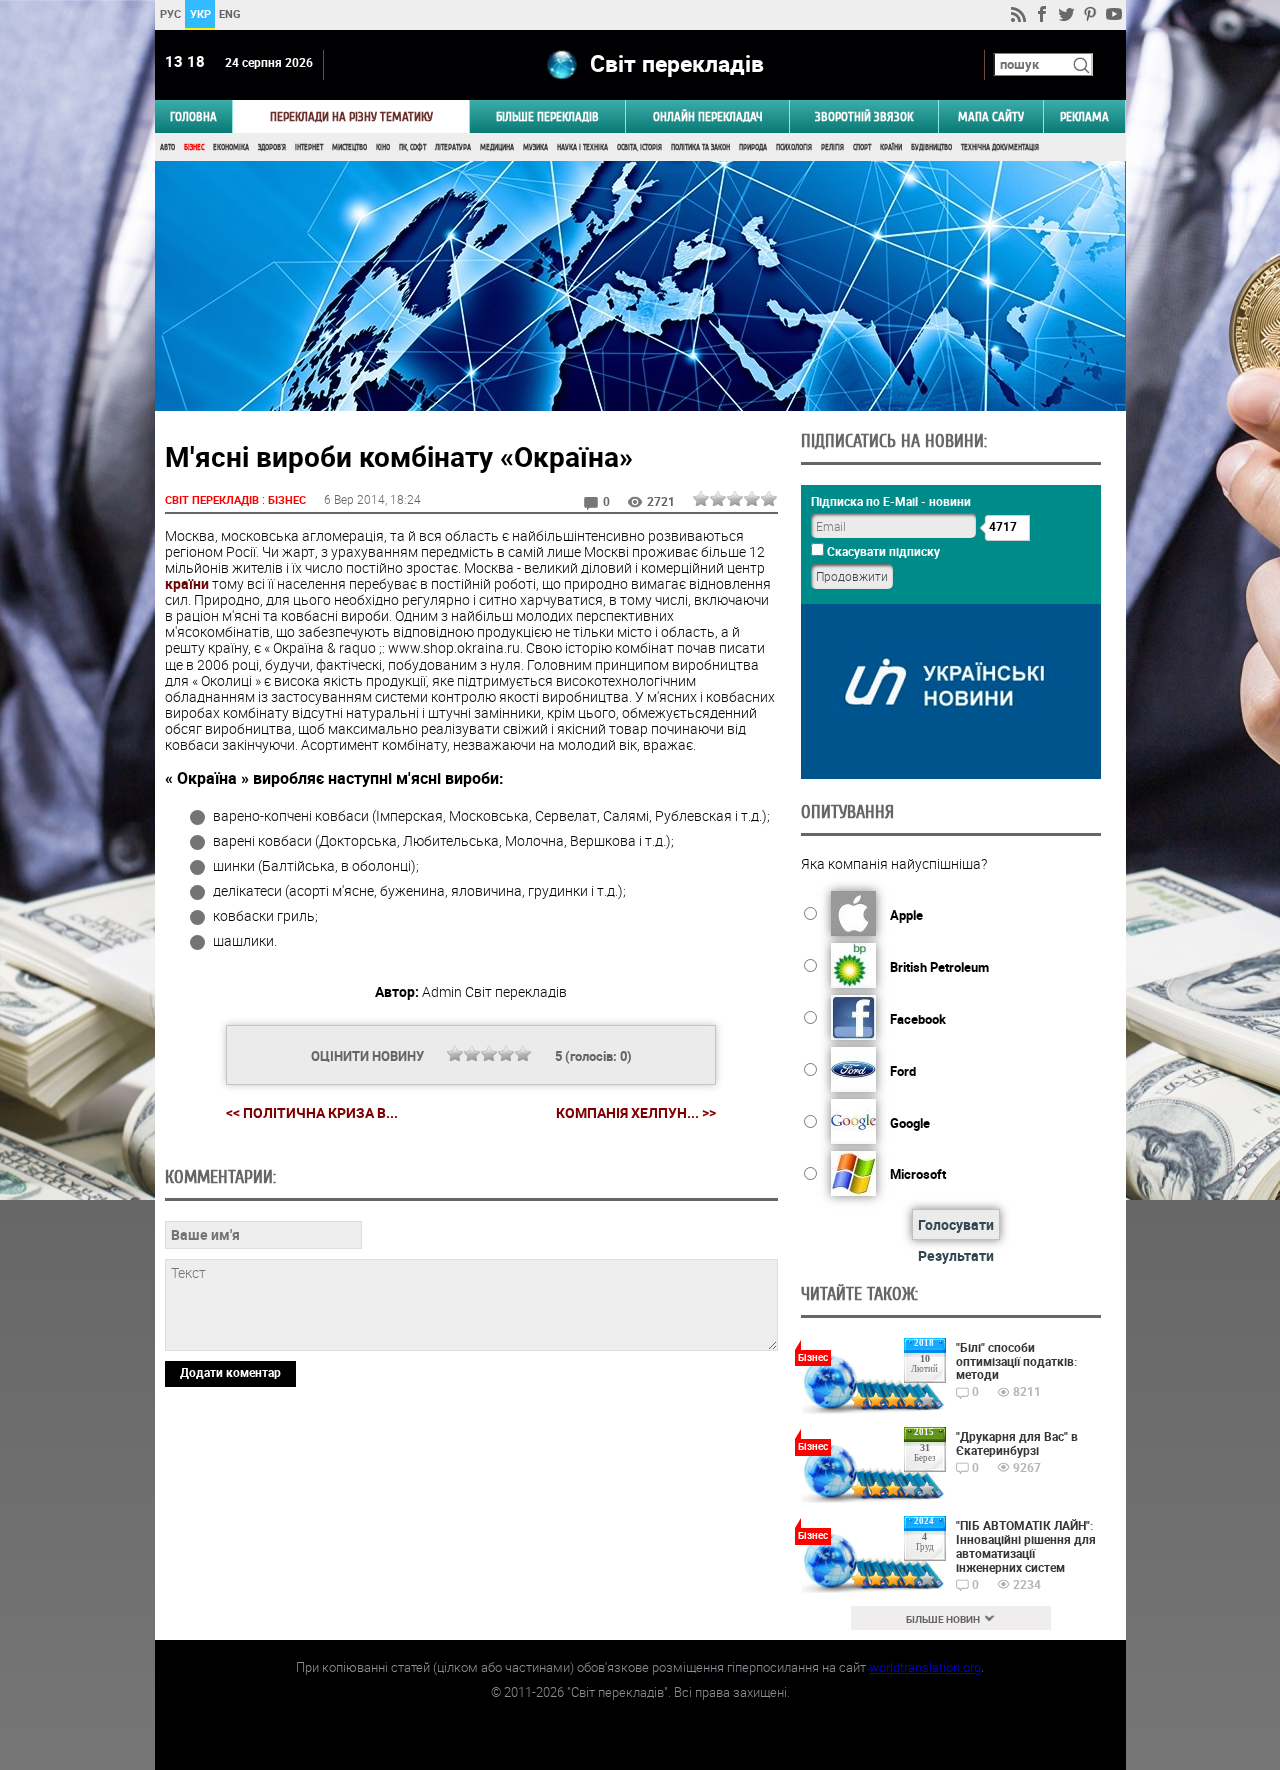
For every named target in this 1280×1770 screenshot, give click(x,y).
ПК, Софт (412, 147)
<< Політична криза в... (312, 1112)
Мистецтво (349, 147)
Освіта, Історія (639, 147)
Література (453, 147)
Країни (891, 147)
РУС (169, 13)
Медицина (497, 147)
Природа (753, 147)
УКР (199, 13)
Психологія (794, 147)
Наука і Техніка (582, 147)
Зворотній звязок (864, 116)
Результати (956, 1255)
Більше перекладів (547, 116)
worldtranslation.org (925, 1667)
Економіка (231, 147)
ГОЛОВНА (193, 116)
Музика (535, 147)
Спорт (862, 147)
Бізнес (194, 147)
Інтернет (309, 147)
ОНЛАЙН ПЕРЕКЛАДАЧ (708, 116)
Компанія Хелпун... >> (636, 1113)
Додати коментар (230, 1372)
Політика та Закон (700, 147)
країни (187, 583)
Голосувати (956, 1224)
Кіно (383, 147)
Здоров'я (272, 147)
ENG (230, 13)
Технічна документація (1000, 147)
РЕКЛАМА (1084, 116)
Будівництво (931, 147)
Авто (167, 147)
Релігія (832, 147)
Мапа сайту (991, 116)
